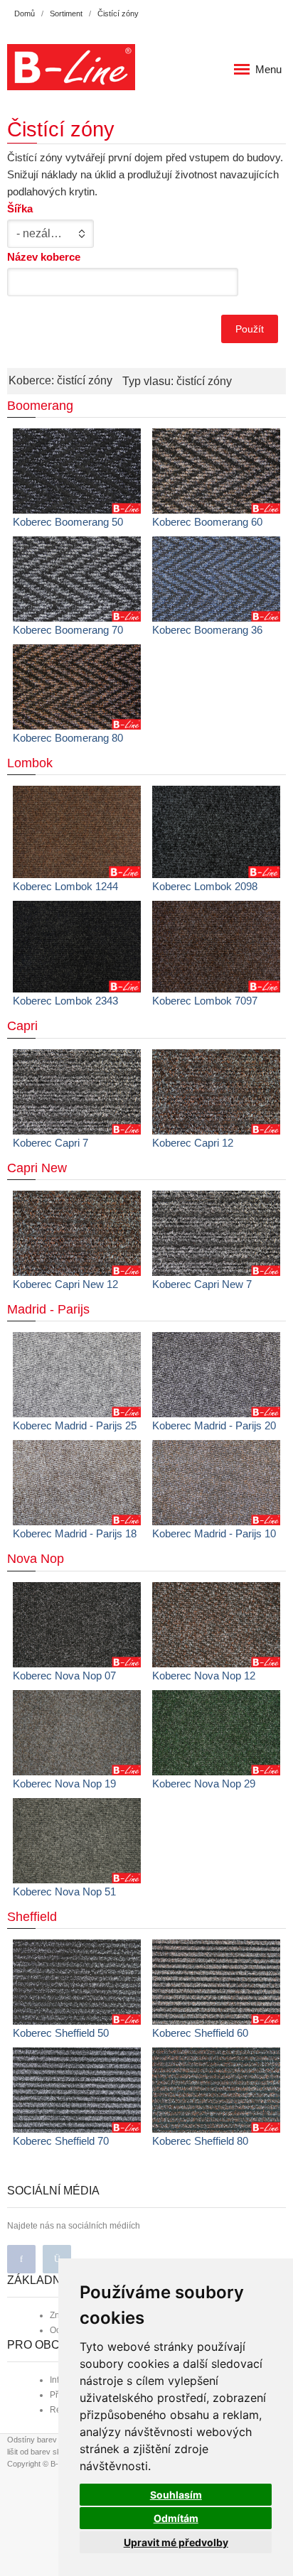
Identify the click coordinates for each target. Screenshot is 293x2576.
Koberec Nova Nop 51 (64, 1892)
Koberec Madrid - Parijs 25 (75, 1425)
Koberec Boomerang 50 (68, 522)
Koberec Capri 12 (193, 1143)
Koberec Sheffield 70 (61, 2141)
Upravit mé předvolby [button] (176, 2542)
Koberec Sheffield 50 (61, 2033)
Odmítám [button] (176, 2518)
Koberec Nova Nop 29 (204, 1784)
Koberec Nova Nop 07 (64, 1676)
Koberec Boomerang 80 (68, 738)
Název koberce (44, 257)
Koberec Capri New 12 (65, 1284)
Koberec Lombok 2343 (65, 1001)
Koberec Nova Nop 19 (64, 1784)
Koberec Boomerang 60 (207, 522)
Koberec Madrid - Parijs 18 (75, 1533)
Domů (25, 13)
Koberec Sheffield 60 (200, 2033)
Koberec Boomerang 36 (207, 630)
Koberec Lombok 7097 (205, 1001)
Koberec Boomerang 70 (68, 630)
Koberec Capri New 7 (202, 1284)
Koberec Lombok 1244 (65, 886)
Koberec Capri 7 (50, 1143)
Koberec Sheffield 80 (200, 2141)
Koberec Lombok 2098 (205, 886)
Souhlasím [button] (176, 2495)
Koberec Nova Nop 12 (204, 1676)
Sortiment (66, 13)
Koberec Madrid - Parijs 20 (214, 1425)
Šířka (20, 209)
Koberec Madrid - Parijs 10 (214, 1533)
